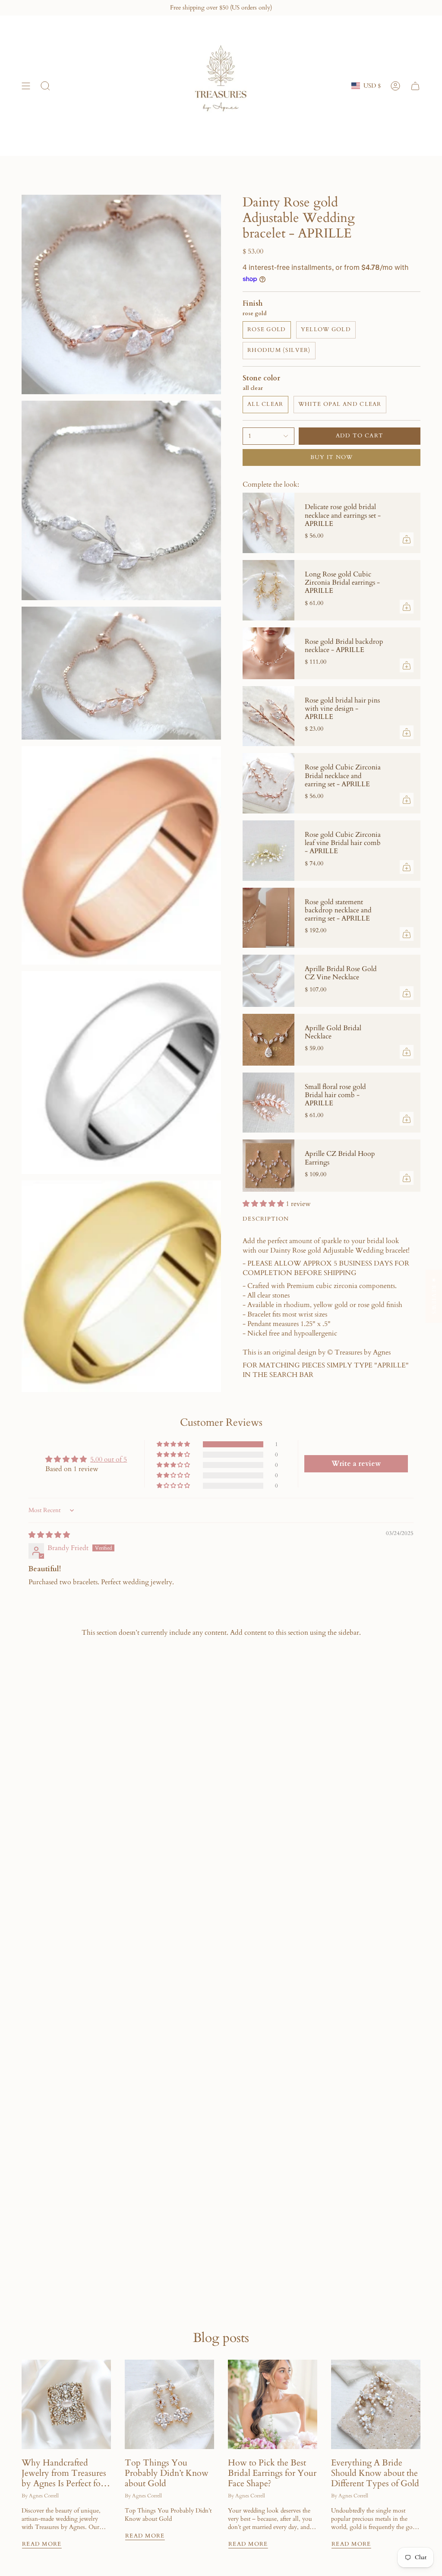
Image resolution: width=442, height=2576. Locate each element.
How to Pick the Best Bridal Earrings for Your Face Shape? (272, 2473)
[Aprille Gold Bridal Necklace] (268, 1040)
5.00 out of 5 (109, 1459)
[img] (49, 1535)
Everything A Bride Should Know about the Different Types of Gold (375, 2473)
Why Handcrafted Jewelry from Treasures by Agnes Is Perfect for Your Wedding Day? (64, 2473)
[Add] (407, 539)
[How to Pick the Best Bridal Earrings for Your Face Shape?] (273, 2404)
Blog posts (221, 2338)
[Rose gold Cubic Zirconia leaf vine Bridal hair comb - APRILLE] (268, 851)
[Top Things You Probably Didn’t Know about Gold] (169, 2404)
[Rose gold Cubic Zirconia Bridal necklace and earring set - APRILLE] (268, 783)
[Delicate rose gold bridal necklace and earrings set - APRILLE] (268, 523)
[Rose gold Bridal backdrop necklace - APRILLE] (268, 653)
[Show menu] (26, 86)
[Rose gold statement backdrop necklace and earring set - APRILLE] (268, 918)
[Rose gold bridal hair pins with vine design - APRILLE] (268, 716)
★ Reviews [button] (434, 1296)
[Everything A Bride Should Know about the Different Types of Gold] (376, 2404)
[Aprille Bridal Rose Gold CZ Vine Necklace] (268, 981)
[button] (264, 1204)
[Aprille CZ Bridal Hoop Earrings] (268, 1165)
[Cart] (415, 86)
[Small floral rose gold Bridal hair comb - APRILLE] (268, 1103)
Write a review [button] (356, 1464)
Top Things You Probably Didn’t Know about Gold (167, 2473)
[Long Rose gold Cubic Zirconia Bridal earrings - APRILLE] (268, 590)
